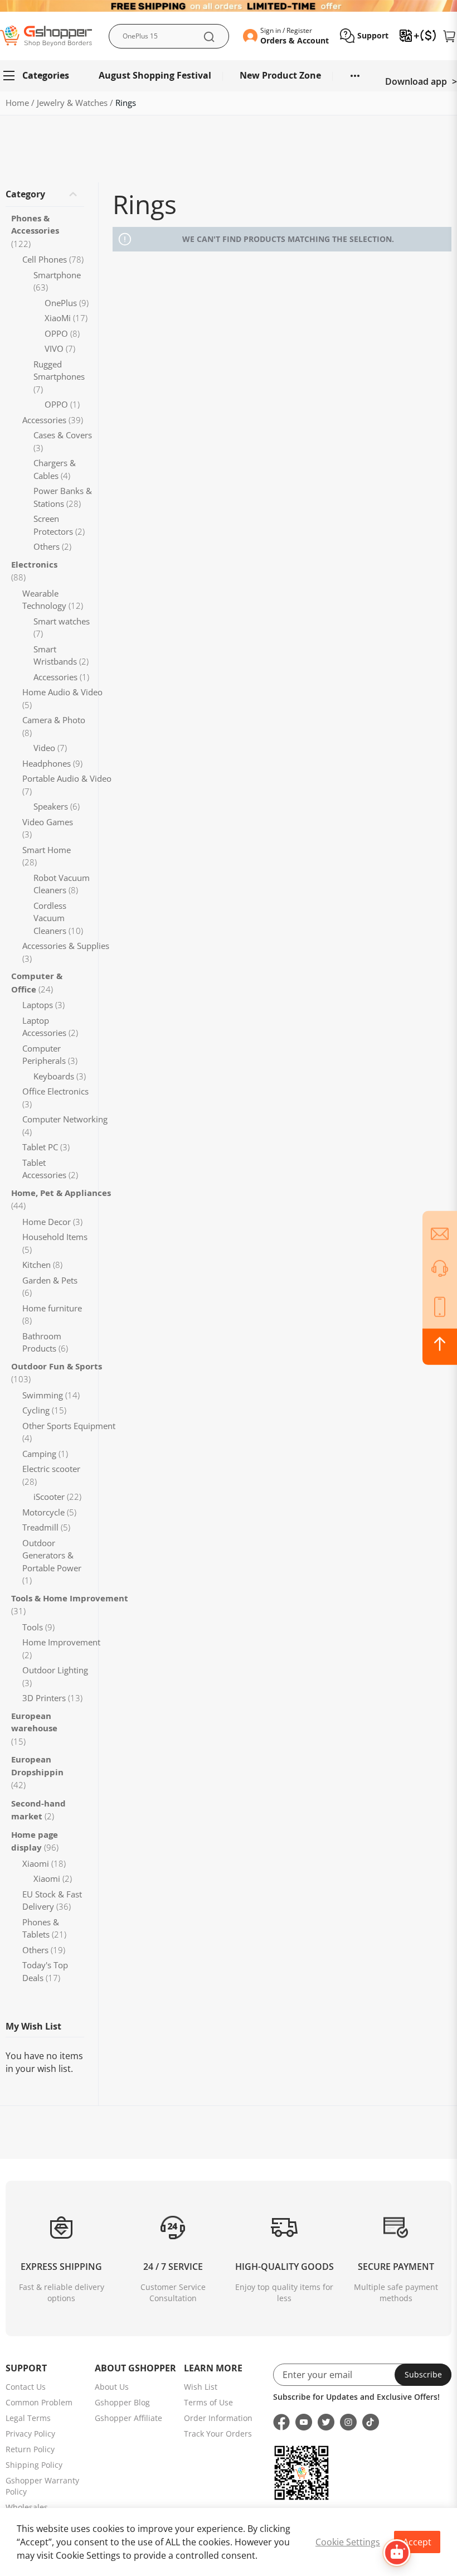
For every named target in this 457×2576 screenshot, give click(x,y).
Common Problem (39, 2402)
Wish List (201, 2387)
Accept (417, 2542)
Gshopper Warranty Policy (42, 2486)
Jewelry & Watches (73, 103)
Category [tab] (25, 194)
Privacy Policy (30, 2434)
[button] (364, 36)
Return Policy (30, 2449)
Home (18, 103)
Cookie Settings (348, 2542)
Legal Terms (28, 2418)
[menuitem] (41, 76)
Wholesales (27, 2507)
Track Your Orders (218, 2434)
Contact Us (26, 2387)
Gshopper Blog (122, 2402)
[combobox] (169, 36)
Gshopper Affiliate (128, 2418)
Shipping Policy (34, 2465)
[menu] (229, 76)
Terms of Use (208, 2402)
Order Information (218, 2418)
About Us (112, 2387)
